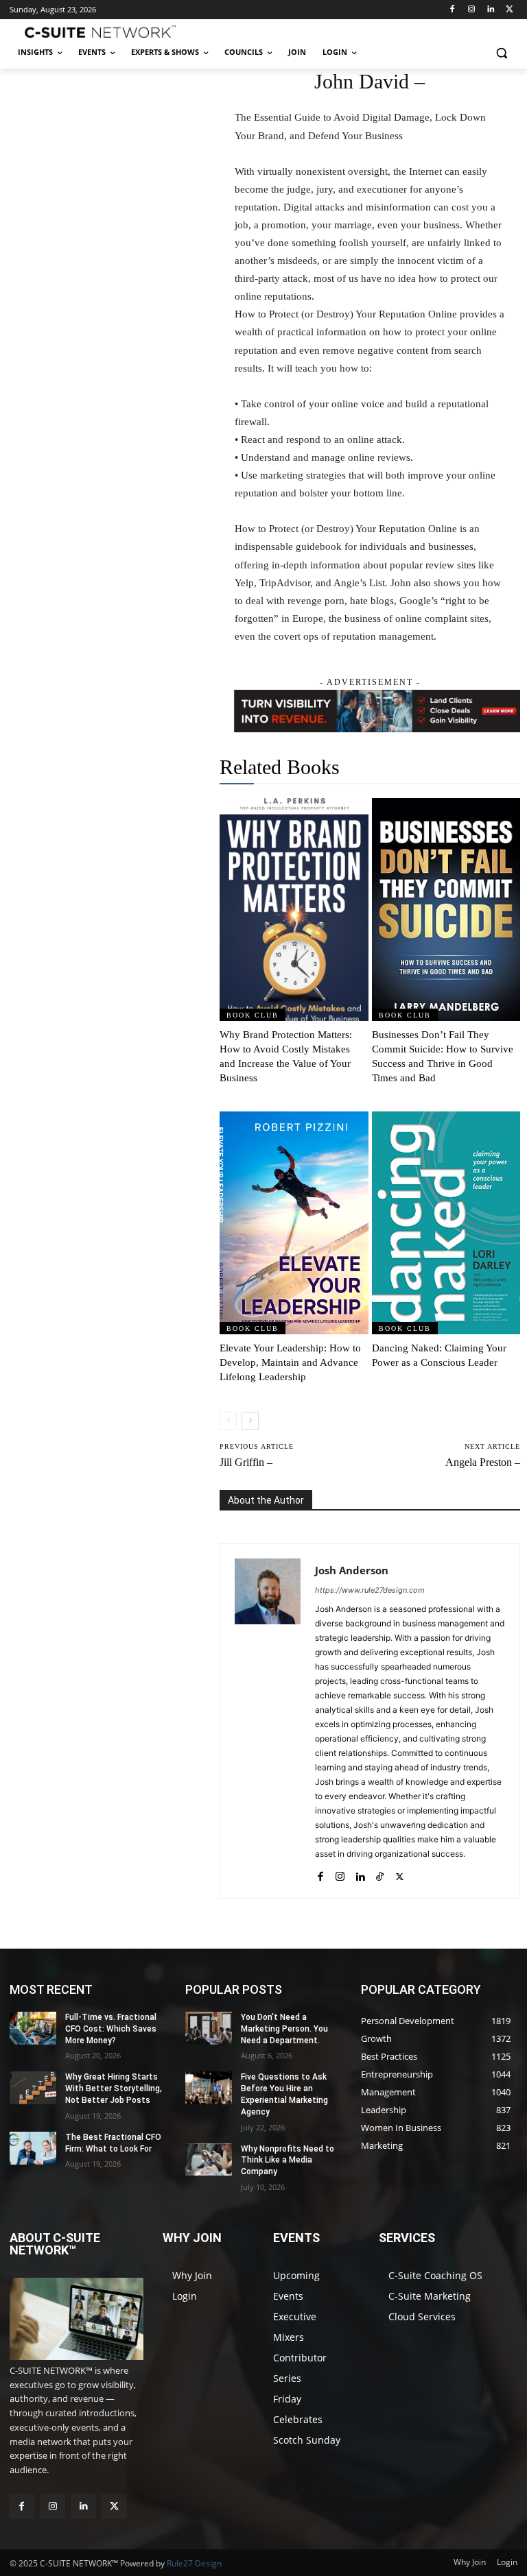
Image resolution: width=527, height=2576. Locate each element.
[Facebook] (453, 10)
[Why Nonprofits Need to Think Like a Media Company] (209, 2160)
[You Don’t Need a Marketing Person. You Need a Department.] (209, 2028)
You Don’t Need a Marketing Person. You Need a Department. (284, 2029)
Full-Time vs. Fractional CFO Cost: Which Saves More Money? (111, 2029)
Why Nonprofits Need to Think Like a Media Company (288, 2160)
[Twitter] (510, 10)
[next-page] (250, 1421)
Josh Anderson (352, 1570)
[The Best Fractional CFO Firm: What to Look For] (33, 2148)
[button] (501, 52)
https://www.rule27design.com (370, 1590)
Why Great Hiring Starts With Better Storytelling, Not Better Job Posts (114, 2089)
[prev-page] (228, 1421)
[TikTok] (380, 1874)
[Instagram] (472, 10)
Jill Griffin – (246, 1462)
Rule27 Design (194, 2563)
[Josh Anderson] (268, 1721)
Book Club (253, 1015)
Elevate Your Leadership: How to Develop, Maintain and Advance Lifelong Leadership (290, 1362)
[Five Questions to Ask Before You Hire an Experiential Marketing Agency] (209, 2088)
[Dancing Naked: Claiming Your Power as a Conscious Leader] (446, 1223)
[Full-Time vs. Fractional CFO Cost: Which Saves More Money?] (33, 2028)
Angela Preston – (483, 1462)
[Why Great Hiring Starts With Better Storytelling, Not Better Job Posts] (33, 2088)
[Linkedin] (490, 10)
